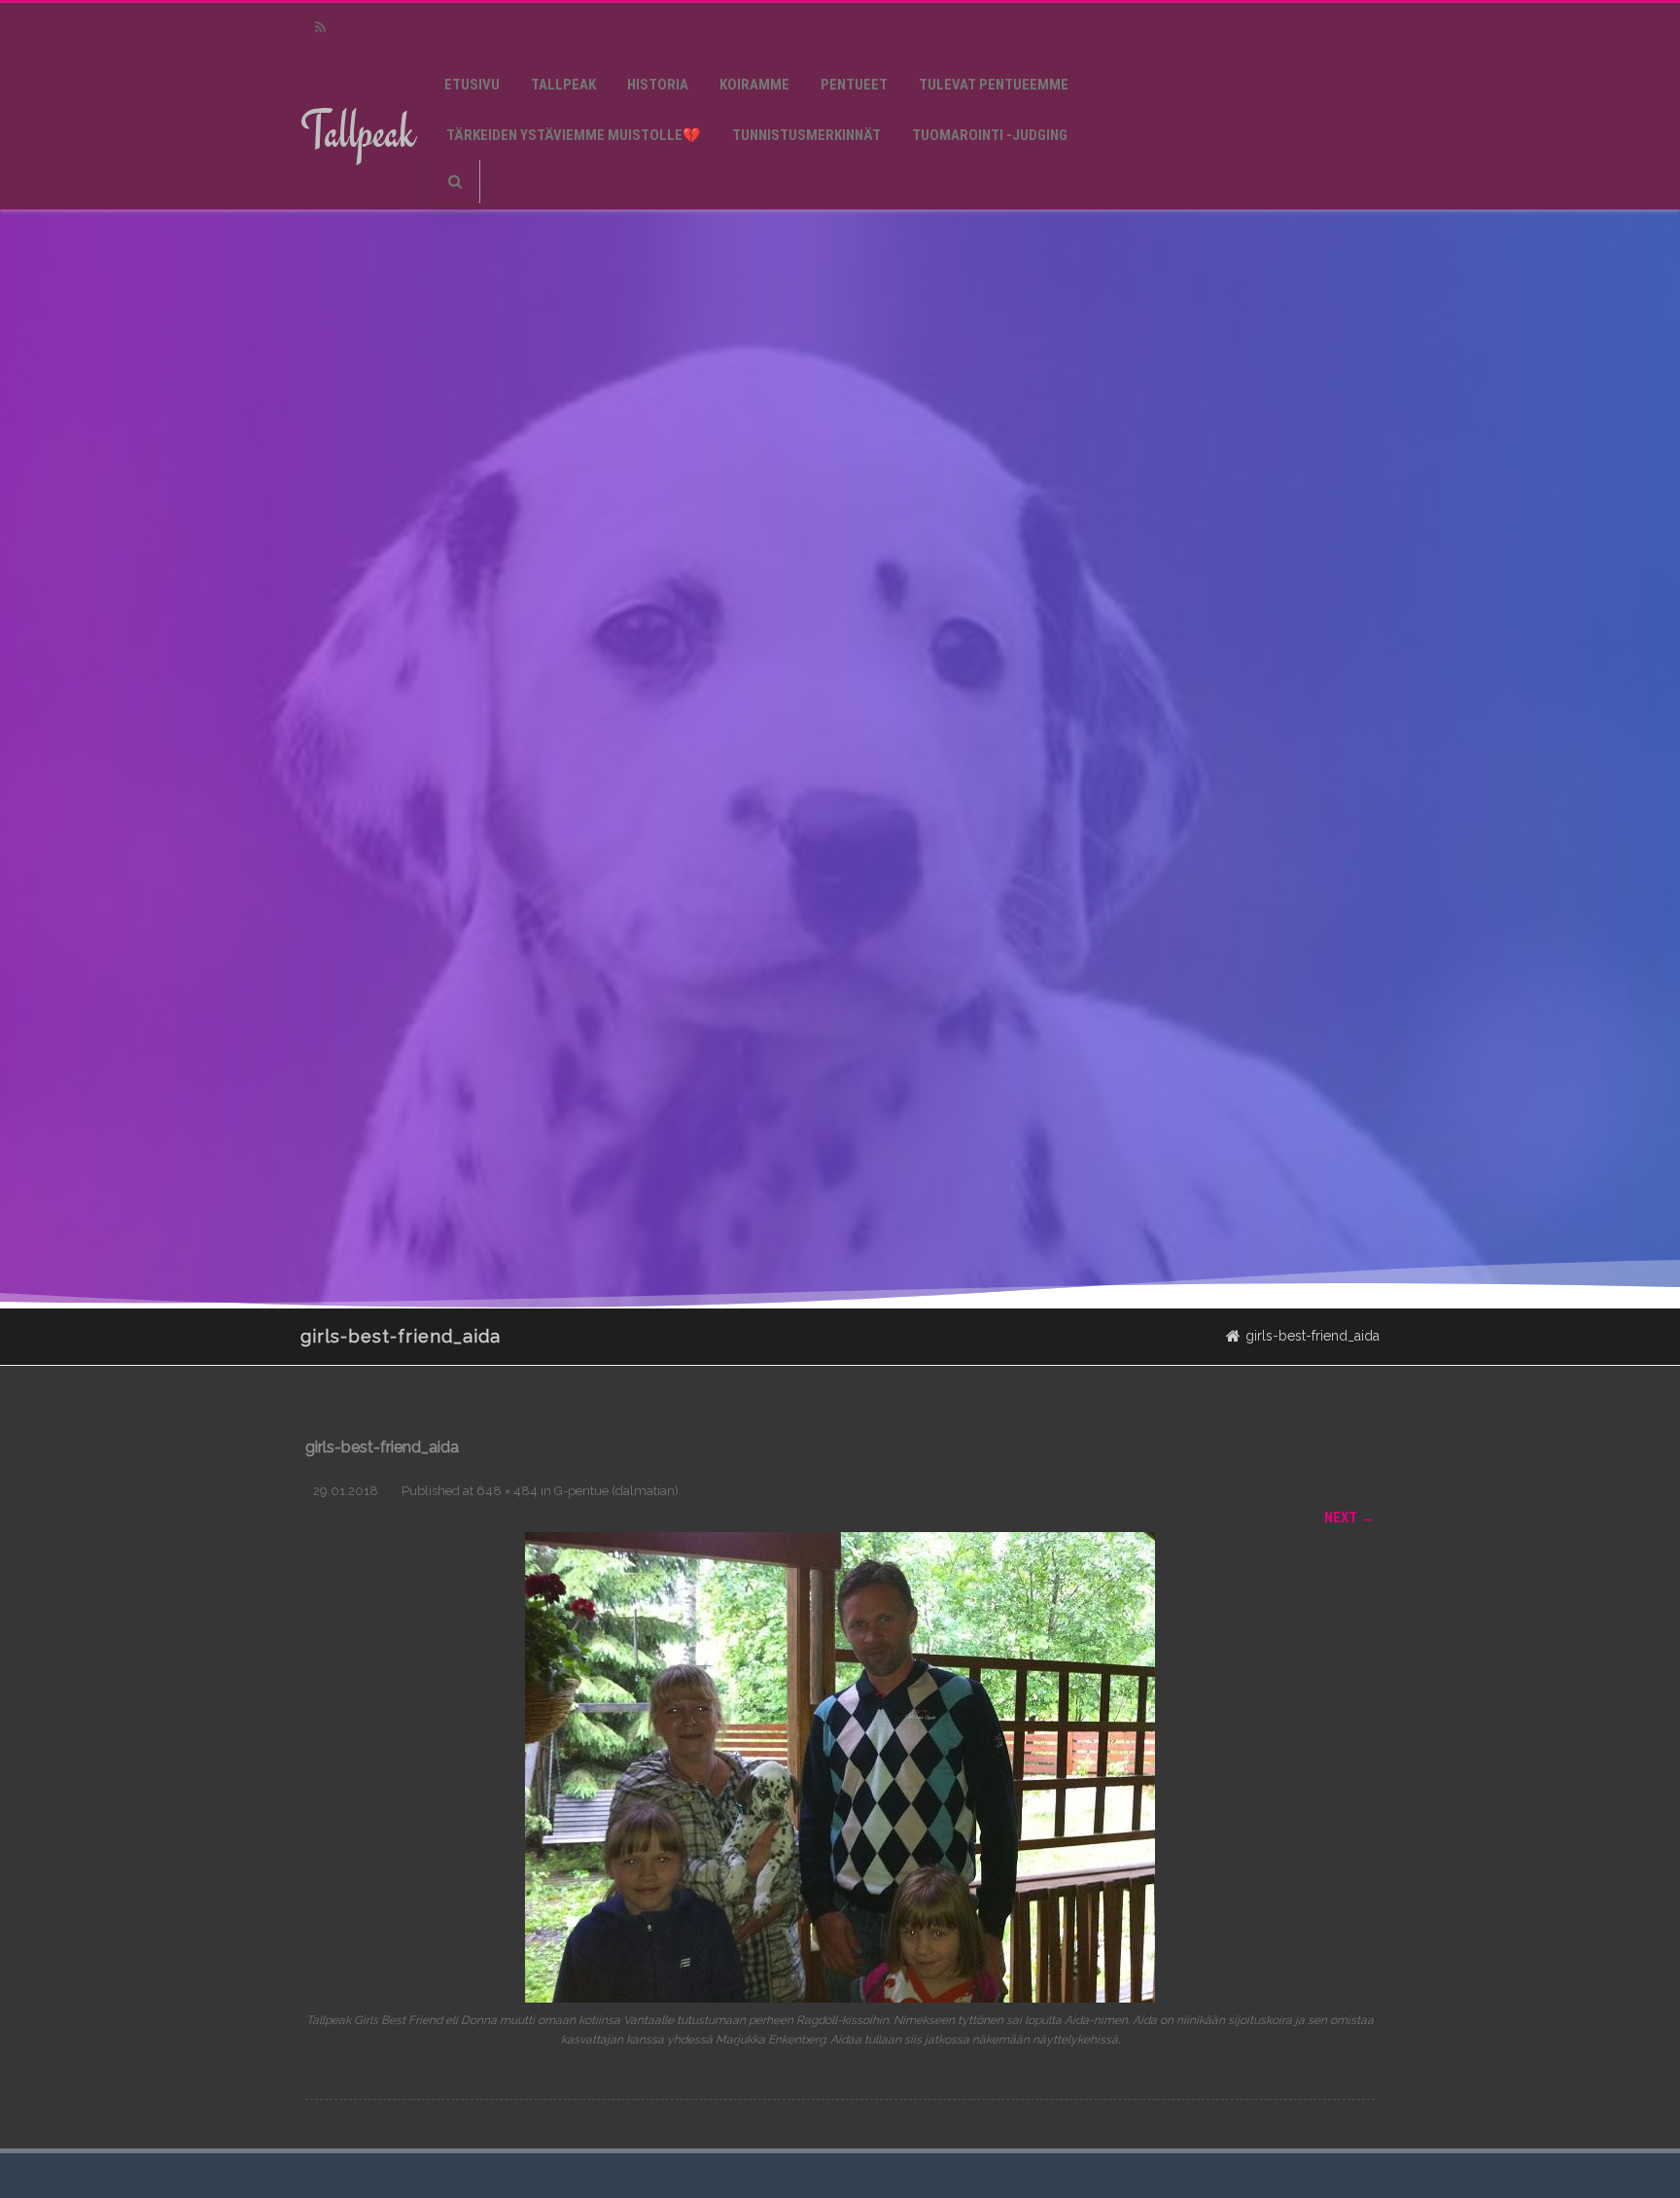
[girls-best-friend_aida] (840, 1767)
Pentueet (854, 85)
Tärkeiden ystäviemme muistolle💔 (574, 135)
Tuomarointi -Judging (990, 135)
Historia (658, 85)
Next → (1349, 1518)
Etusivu (472, 85)
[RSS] (320, 28)
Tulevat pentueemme (994, 85)
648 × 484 (507, 1491)
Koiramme (754, 85)
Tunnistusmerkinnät (806, 135)
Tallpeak (358, 132)
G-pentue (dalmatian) (616, 1491)
